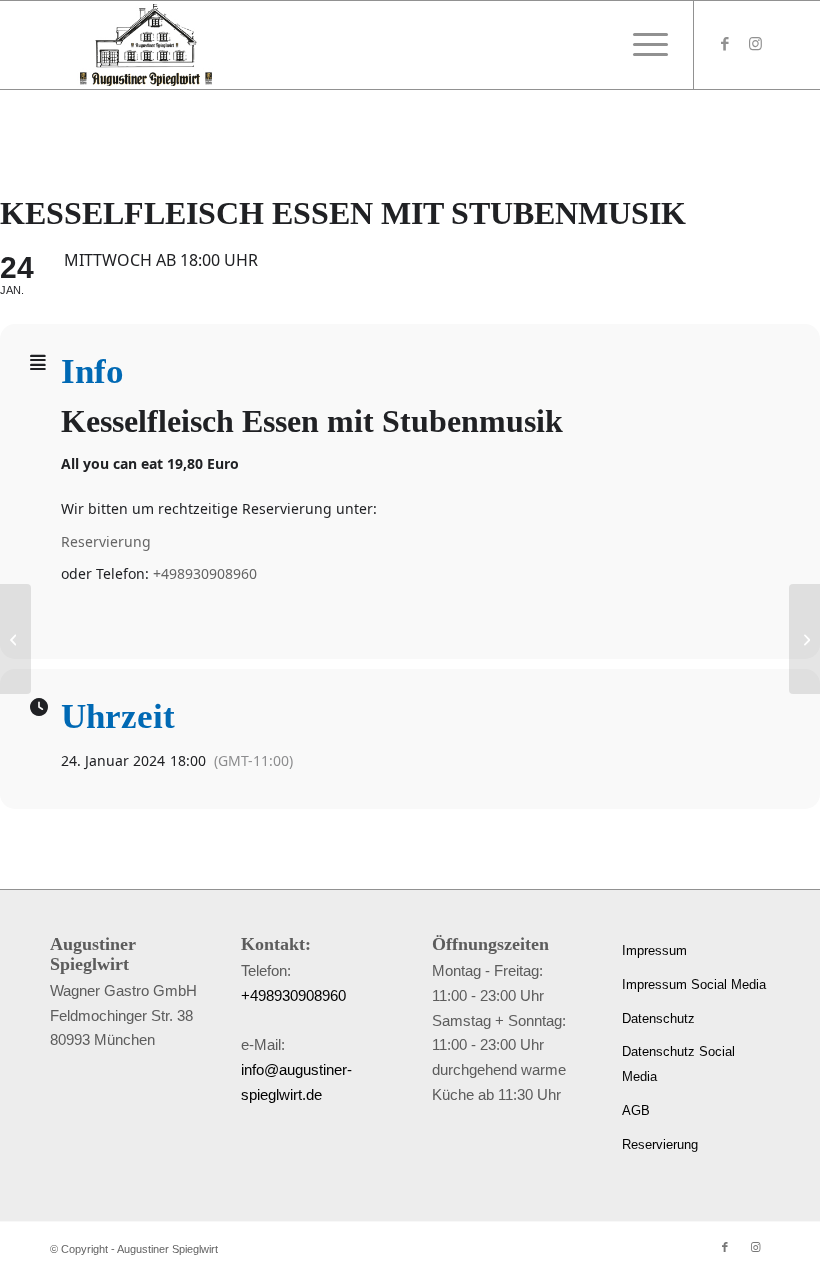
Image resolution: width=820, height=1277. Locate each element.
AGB (636, 1110)
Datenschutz (658, 1018)
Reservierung (106, 541)
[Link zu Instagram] (755, 44)
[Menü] (645, 45)
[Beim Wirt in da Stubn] (15, 639)
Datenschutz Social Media (678, 1064)
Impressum (654, 950)
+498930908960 (205, 573)
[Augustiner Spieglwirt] (146, 45)
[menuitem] (645, 45)
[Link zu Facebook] (725, 44)
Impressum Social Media (694, 984)
